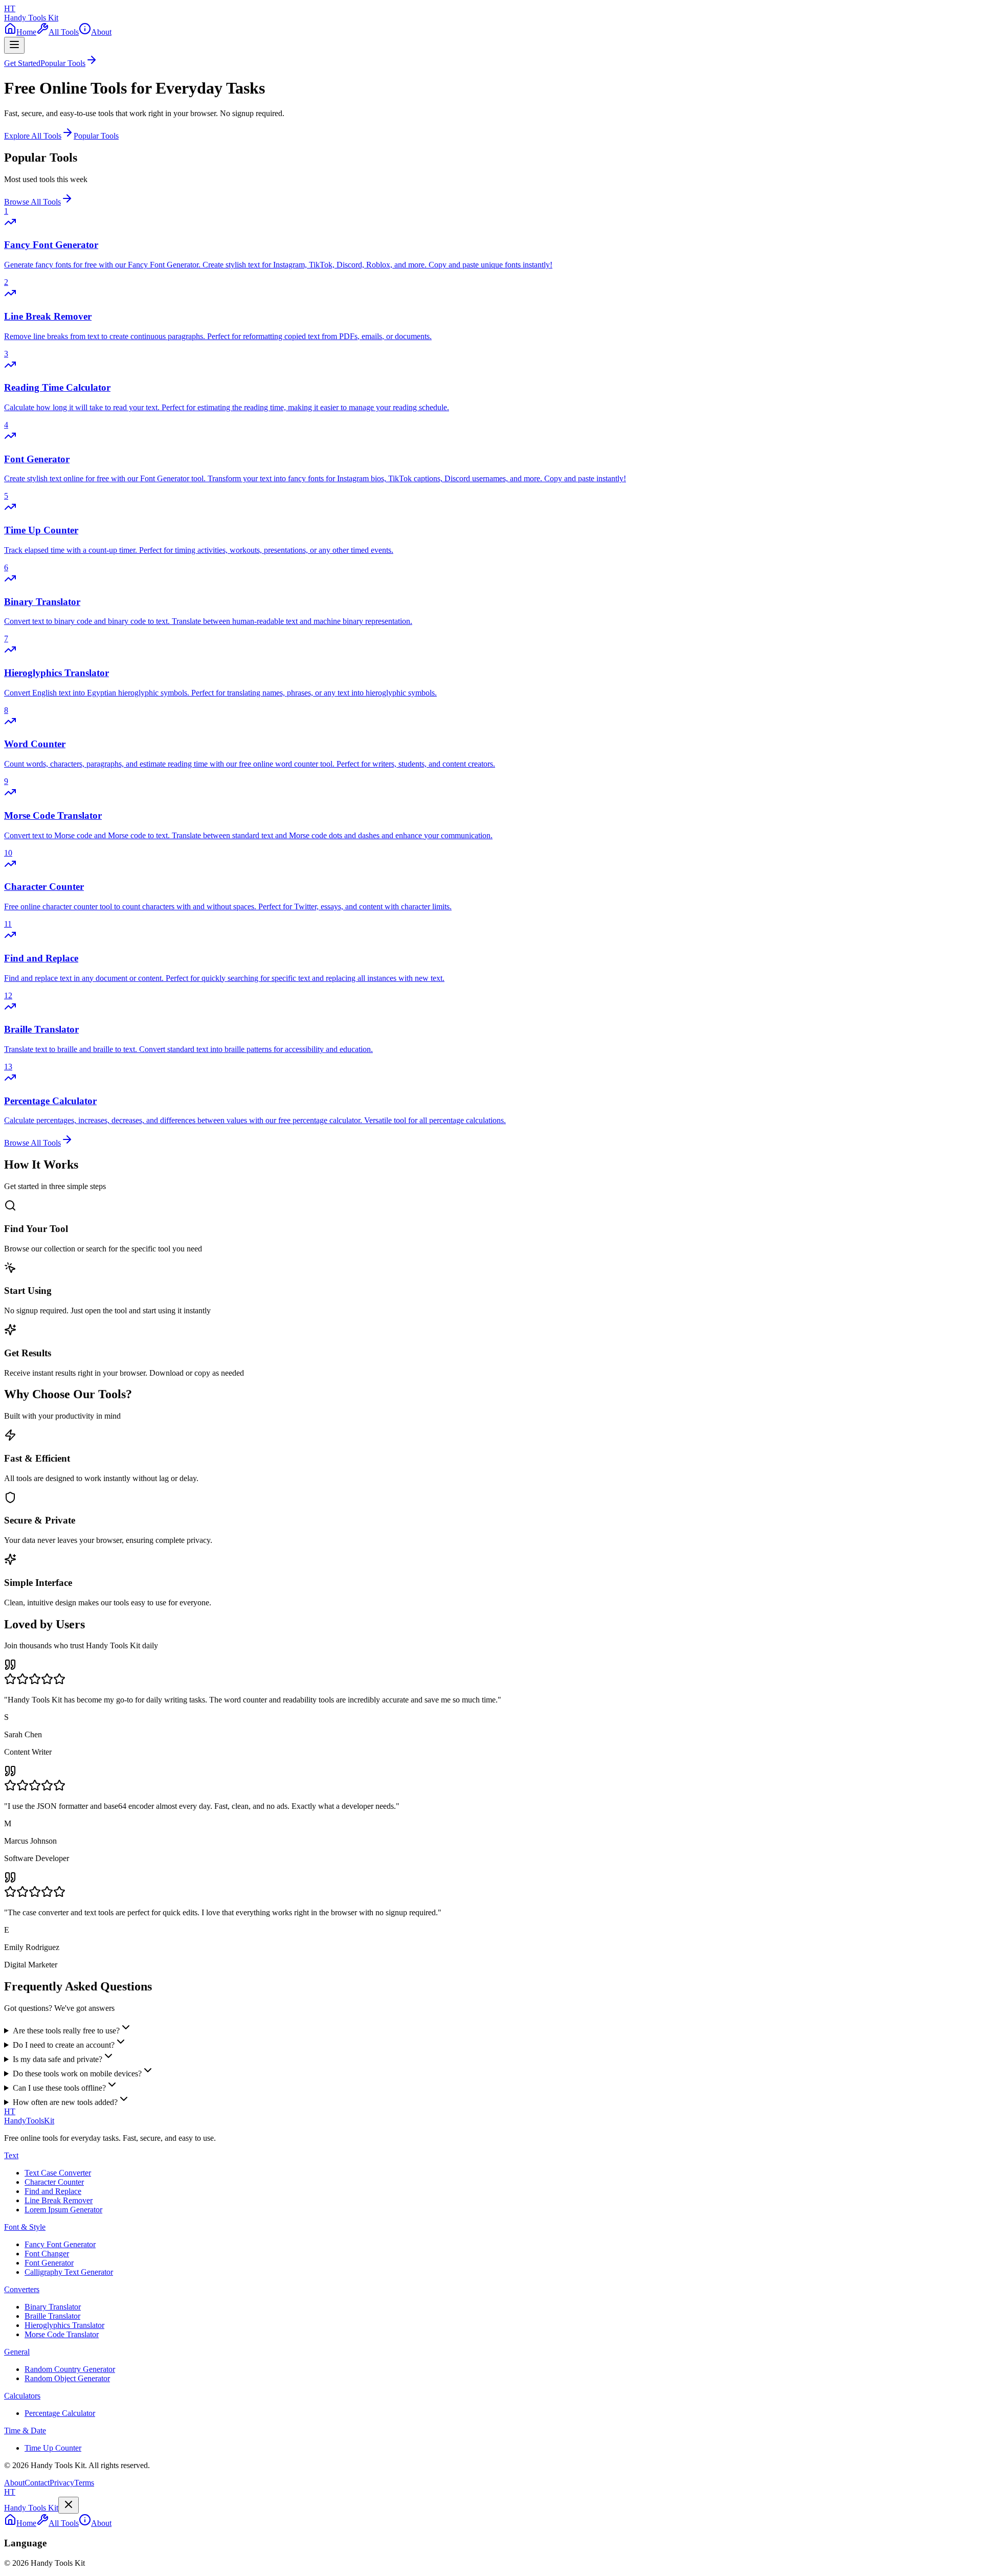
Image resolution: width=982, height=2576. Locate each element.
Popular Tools (96, 136)
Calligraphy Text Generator (69, 2272)
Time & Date (25, 2431)
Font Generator (49, 2263)
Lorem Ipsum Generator (63, 2210)
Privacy (62, 2483)
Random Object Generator (67, 2378)
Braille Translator (52, 2316)
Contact (37, 2483)
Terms (84, 2483)
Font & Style (25, 2227)
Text (11, 2155)
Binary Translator (53, 2307)
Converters (22, 2289)
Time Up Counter (53, 2448)
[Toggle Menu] (14, 45)
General (17, 2352)
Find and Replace (53, 2191)
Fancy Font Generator (60, 2244)
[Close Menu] (69, 2505)
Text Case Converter (58, 2173)
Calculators (22, 2396)
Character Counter (54, 2182)
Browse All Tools (32, 202)
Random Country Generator (70, 2369)
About (14, 2483)
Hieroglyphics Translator (64, 2325)
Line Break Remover (59, 2200)
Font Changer (47, 2254)
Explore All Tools (33, 136)
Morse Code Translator (62, 2334)
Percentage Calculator (60, 2413)
